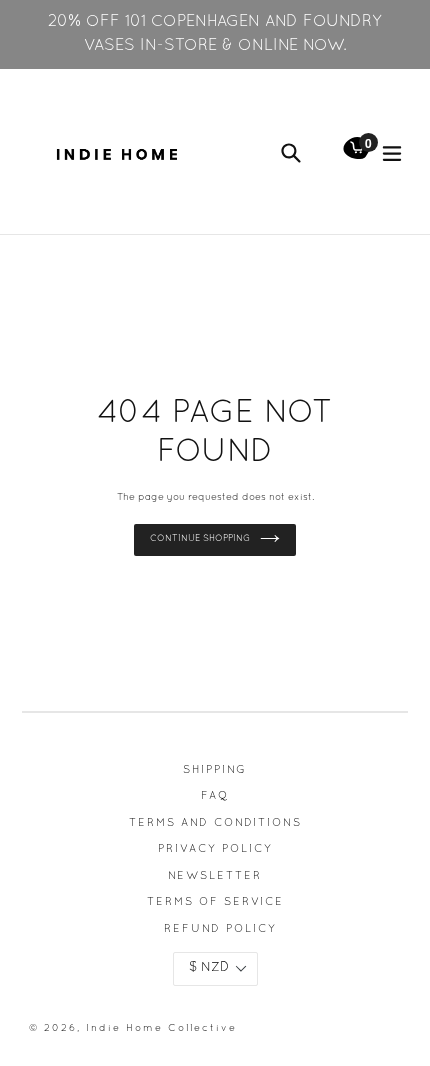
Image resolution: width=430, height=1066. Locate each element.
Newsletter (215, 876)
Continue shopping (200, 539)
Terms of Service (215, 902)
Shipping (215, 770)
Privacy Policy (215, 849)
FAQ (215, 796)
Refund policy (220, 929)
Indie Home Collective (161, 1028)
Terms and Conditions (215, 823)
